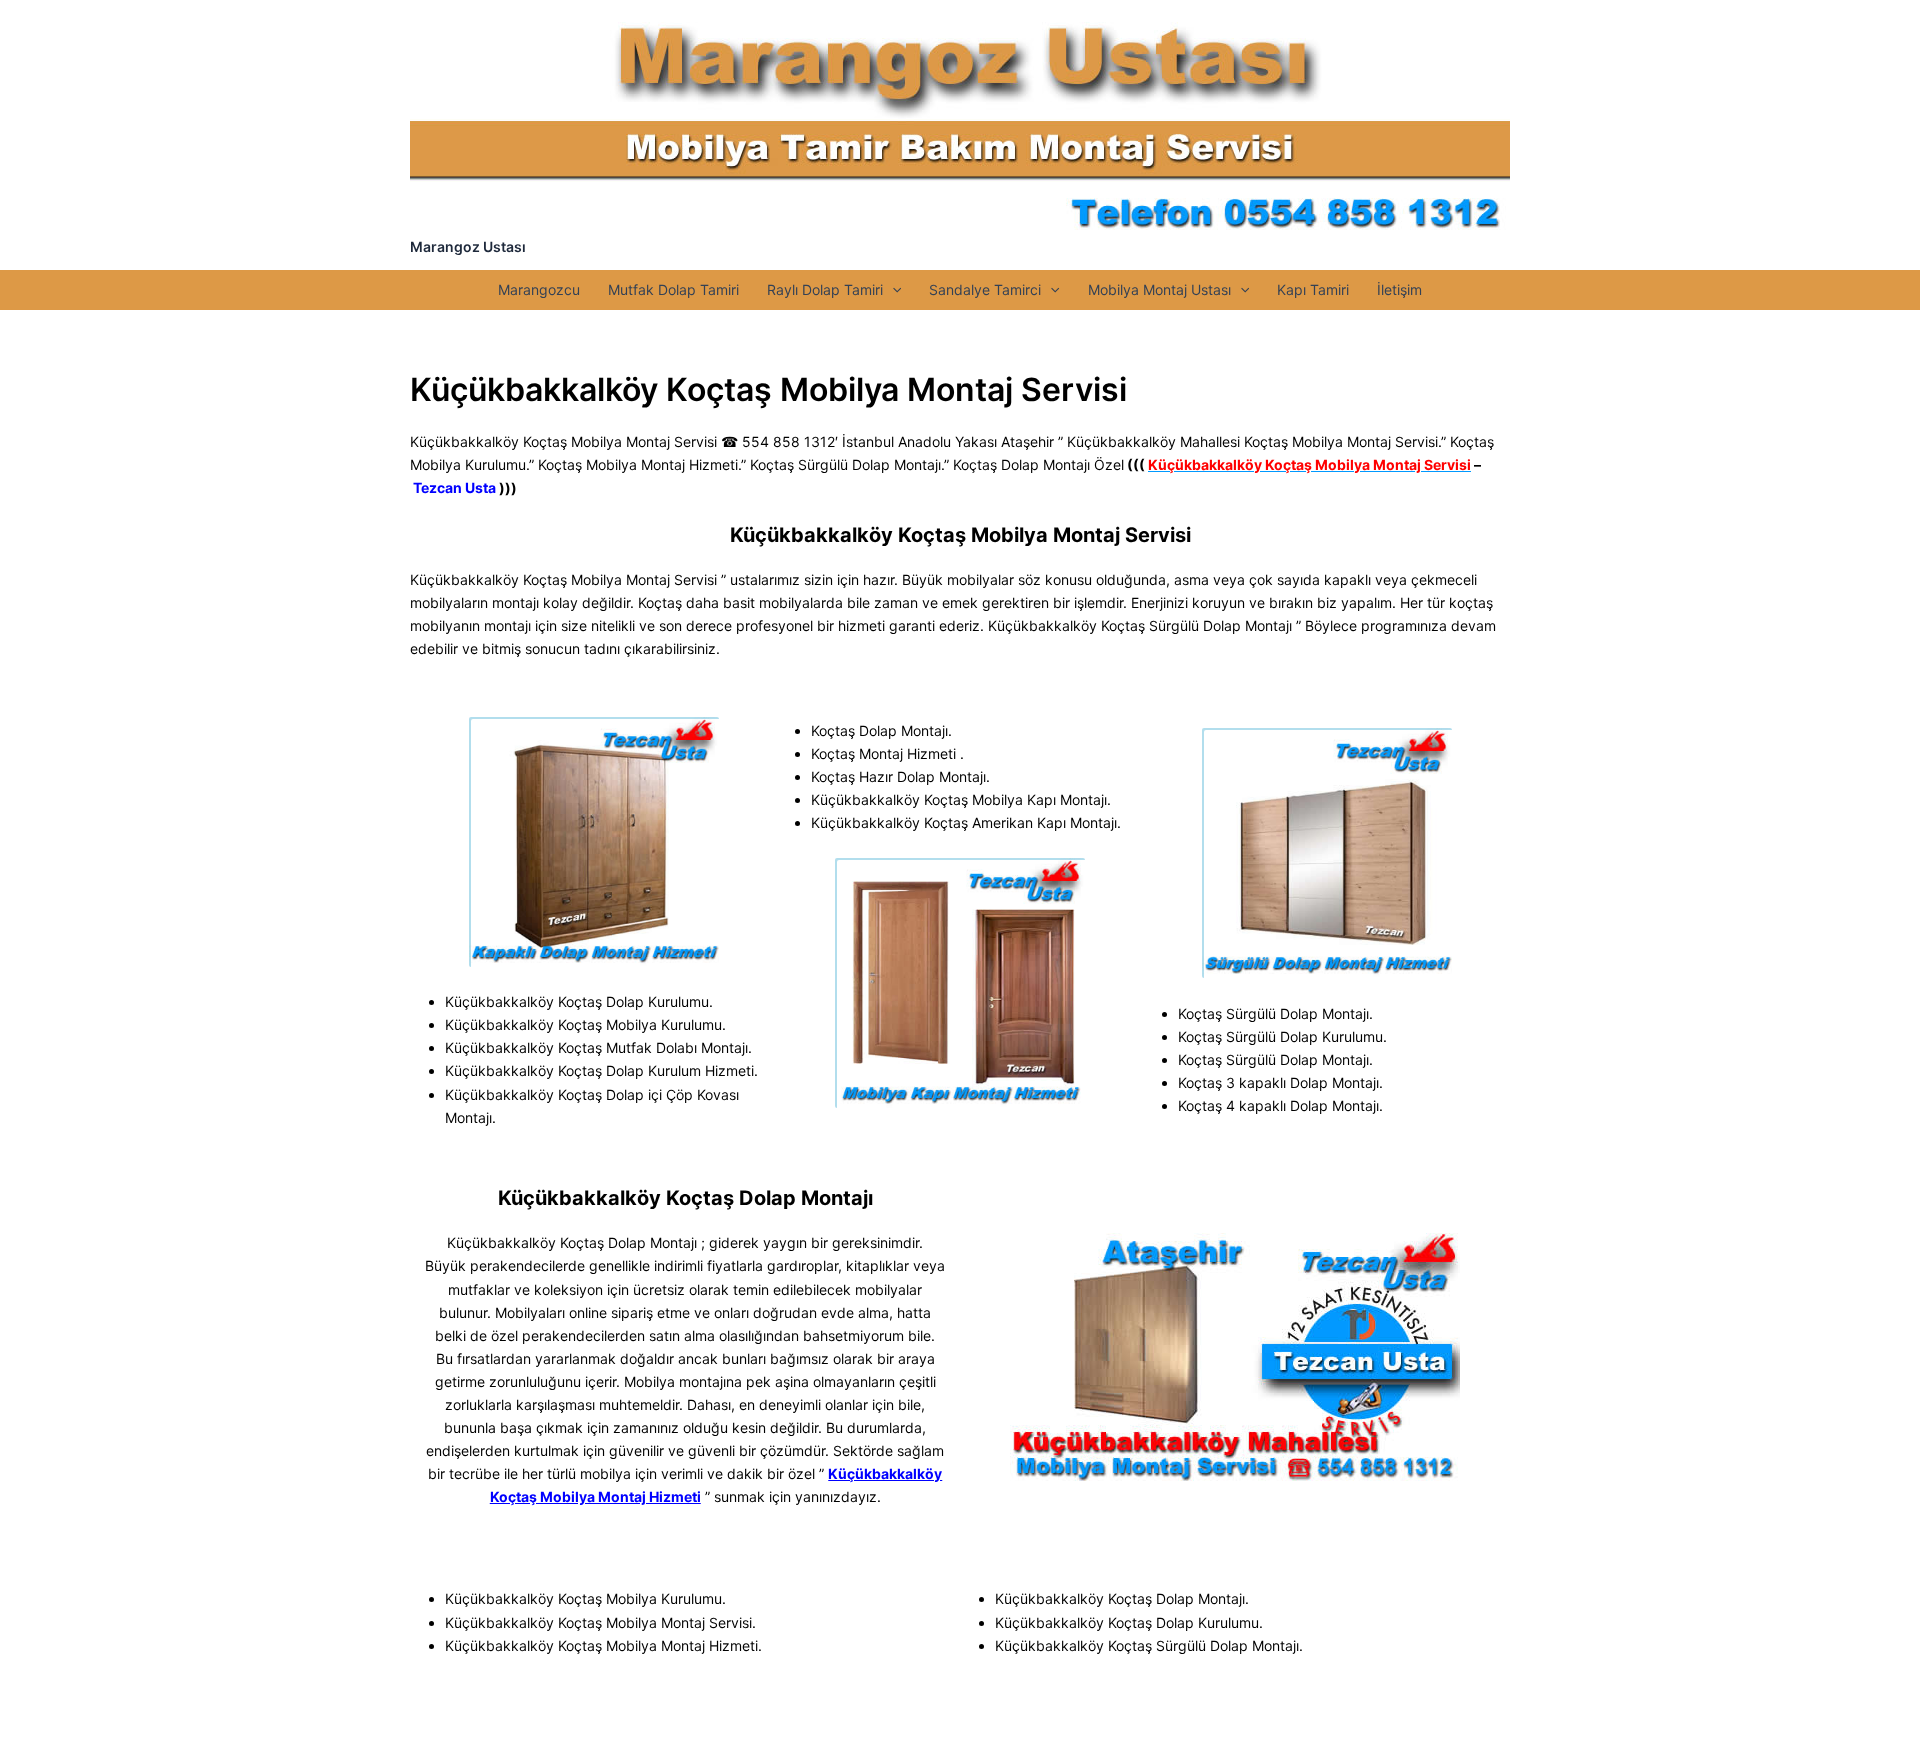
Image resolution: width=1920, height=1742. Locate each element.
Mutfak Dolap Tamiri (673, 289)
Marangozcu (539, 289)
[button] (892, 290)
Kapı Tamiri (1313, 289)
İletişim (1399, 289)
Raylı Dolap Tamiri (825, 289)
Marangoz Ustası (468, 246)
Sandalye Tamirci (985, 289)
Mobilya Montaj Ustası (1159, 289)
